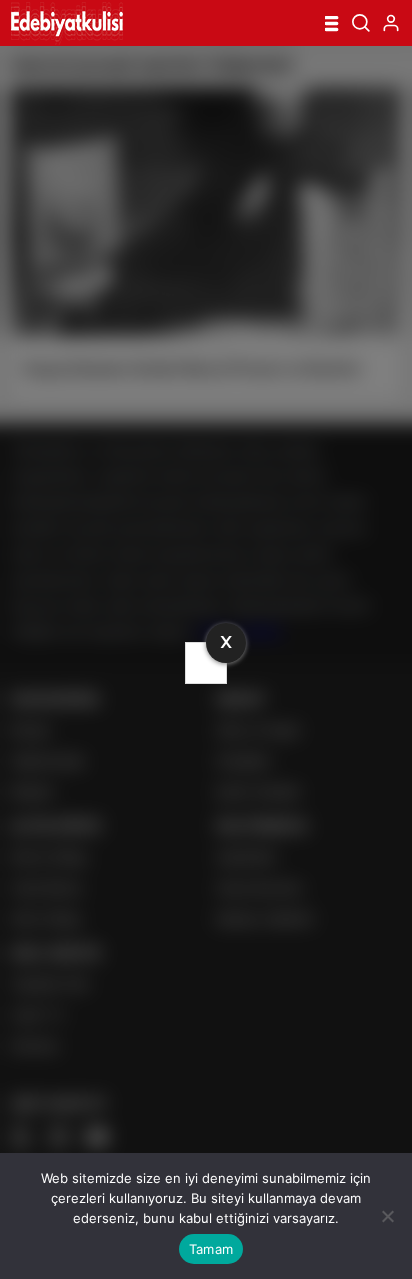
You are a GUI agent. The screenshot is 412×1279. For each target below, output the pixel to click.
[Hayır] (387, 1216)
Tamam (211, 1249)
